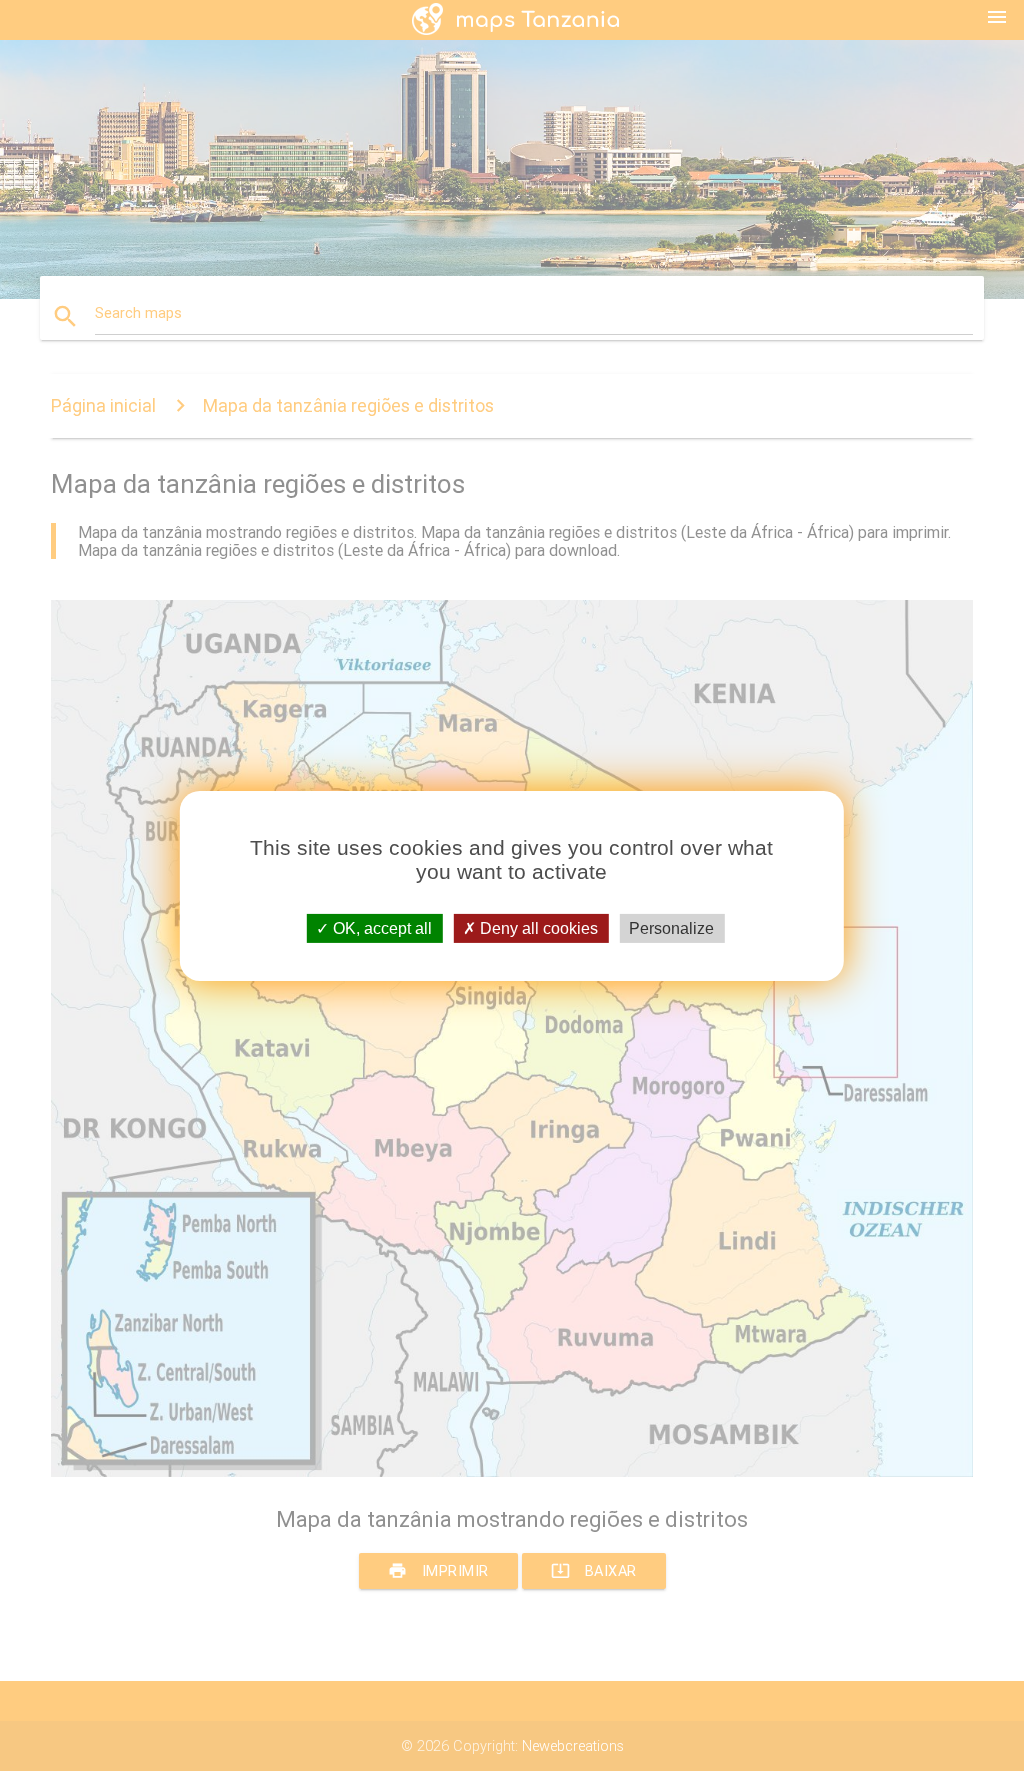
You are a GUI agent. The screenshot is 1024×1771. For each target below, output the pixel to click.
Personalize (671, 927)
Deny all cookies (537, 927)
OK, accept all (380, 927)
